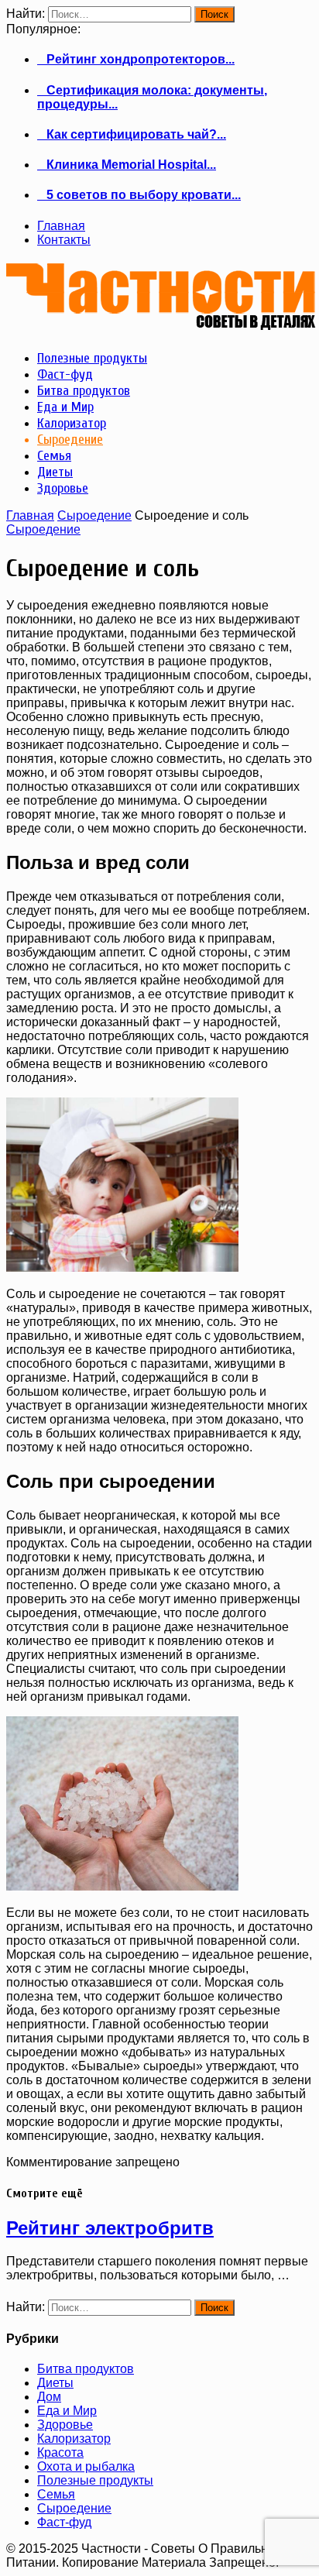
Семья (56, 2494)
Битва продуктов (86, 2369)
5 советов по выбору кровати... (139, 195)
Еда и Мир (67, 2411)
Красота (60, 2452)
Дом (49, 2397)
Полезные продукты (95, 2480)
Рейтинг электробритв (110, 2228)
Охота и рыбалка (86, 2466)
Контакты (64, 240)
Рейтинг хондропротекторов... (136, 59)
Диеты (55, 2383)
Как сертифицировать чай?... (132, 134)
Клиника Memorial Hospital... (127, 165)
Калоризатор (74, 2439)
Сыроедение (94, 515)
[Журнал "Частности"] (161, 324)
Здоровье (65, 2425)
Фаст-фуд (64, 2522)
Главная (61, 226)
